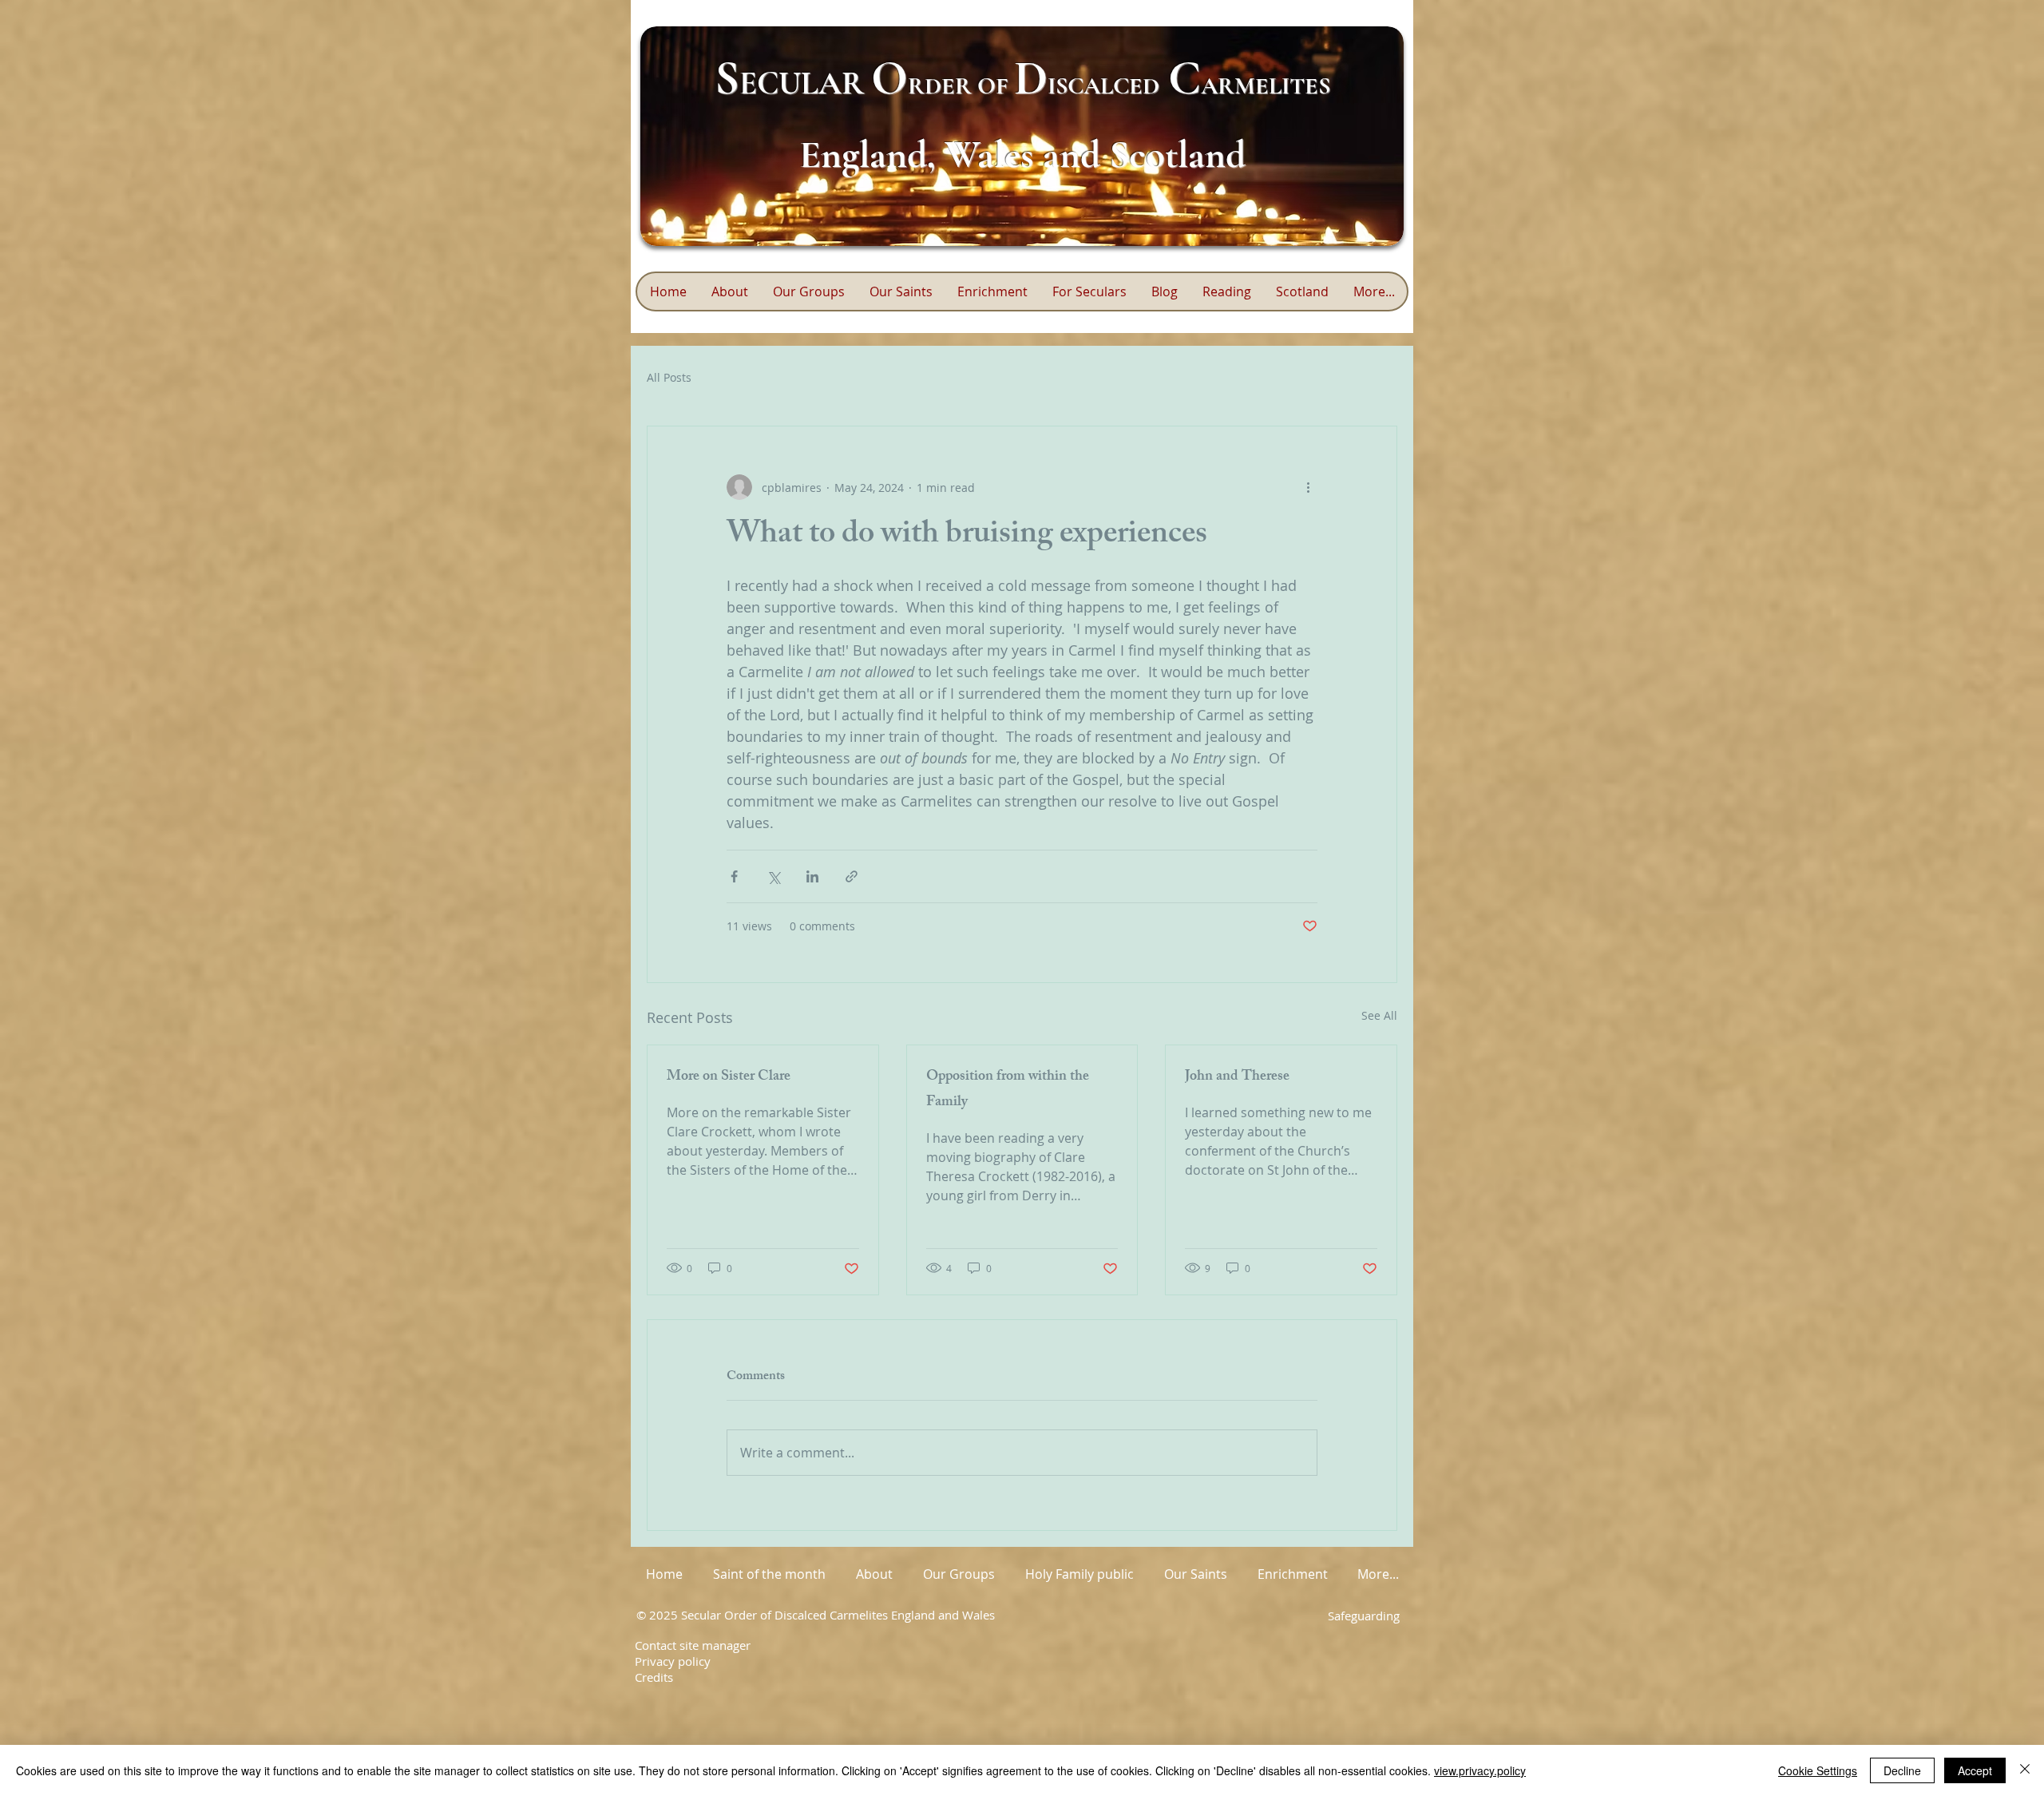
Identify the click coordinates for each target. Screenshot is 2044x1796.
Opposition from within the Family (1008, 1090)
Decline (1902, 1770)
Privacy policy (673, 1661)
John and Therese (1237, 1077)
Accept (1975, 1770)
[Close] (2025, 1770)
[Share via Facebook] (734, 876)
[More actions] (1308, 487)
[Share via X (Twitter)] (773, 876)
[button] (992, 291)
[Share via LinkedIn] (812, 876)
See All (1379, 1015)
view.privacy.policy (1480, 1770)
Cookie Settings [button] (1818, 1770)
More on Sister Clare (729, 1077)
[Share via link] (852, 876)
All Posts (669, 377)
